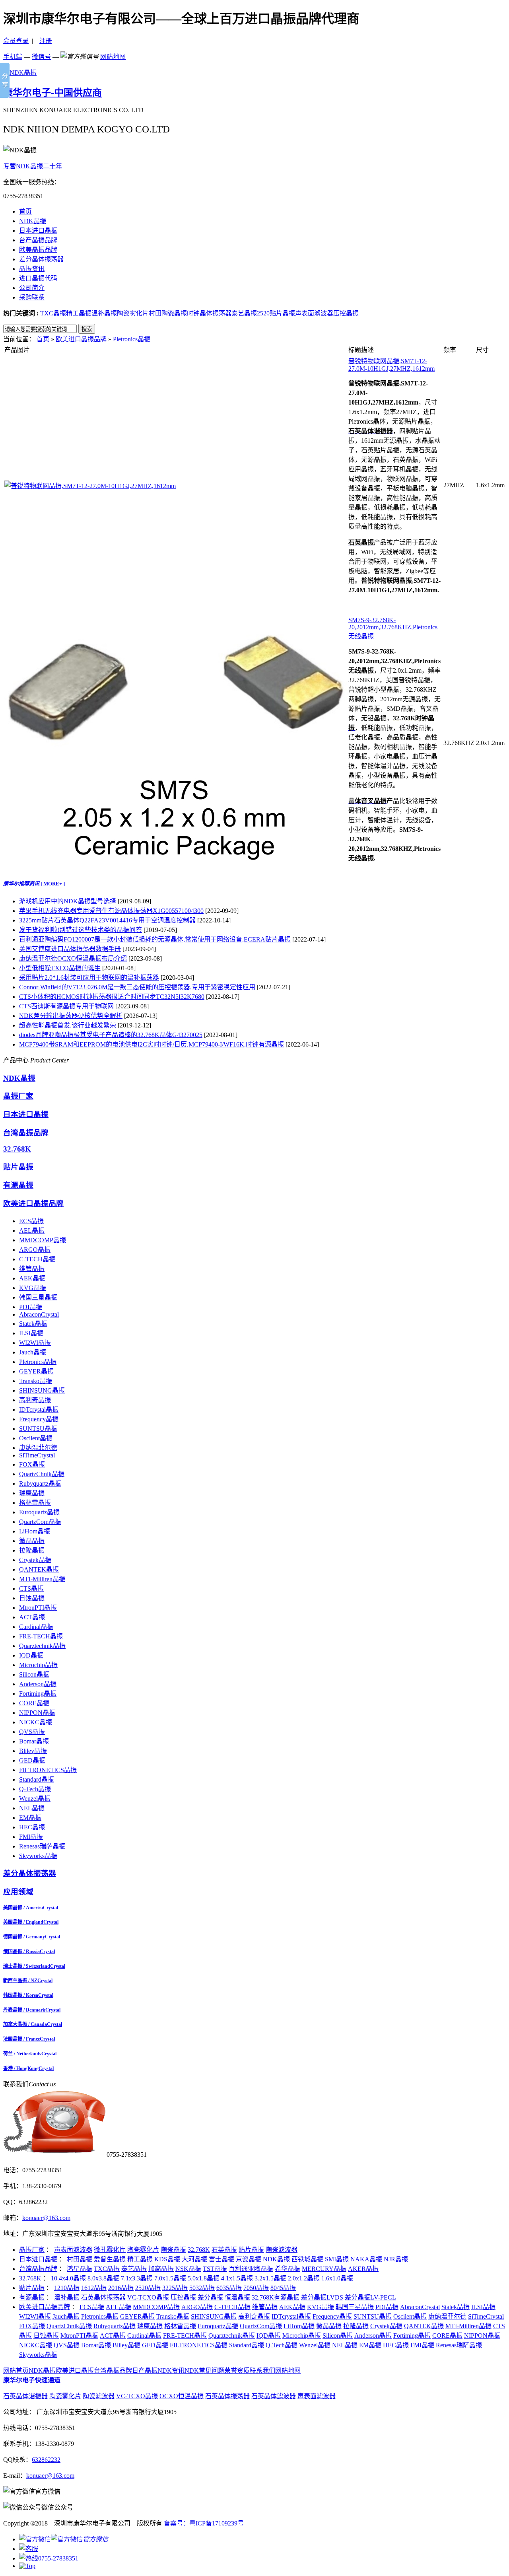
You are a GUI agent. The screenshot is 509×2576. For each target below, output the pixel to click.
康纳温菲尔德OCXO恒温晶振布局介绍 (73, 958)
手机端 (13, 57)
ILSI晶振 (31, 1333)
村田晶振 (80, 2259)
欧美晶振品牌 (38, 250)
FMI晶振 (31, 1837)
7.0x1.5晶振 (170, 2278)
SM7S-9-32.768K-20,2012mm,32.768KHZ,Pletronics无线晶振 (393, 628)
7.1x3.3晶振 (137, 2278)
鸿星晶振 (80, 2269)
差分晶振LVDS (322, 2297)
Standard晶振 (37, 1779)
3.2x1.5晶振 (270, 2278)
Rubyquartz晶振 (40, 1484)
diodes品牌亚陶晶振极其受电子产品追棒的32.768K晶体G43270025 (111, 1035)
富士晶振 (221, 2259)
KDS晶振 (167, 2259)
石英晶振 (224, 2250)
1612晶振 (94, 2288)
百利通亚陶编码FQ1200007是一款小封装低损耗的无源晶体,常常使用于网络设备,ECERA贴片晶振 (155, 939)
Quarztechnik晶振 (42, 1646)
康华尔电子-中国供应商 (52, 93)
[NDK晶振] (20, 73)
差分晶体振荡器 (41, 259)
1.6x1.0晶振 (337, 2278)
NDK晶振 (33, 221)
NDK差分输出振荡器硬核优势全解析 (71, 1016)
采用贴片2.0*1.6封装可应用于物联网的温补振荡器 (89, 978)
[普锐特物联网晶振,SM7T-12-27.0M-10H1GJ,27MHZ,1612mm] (90, 486)
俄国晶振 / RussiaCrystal (29, 1951)
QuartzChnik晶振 (42, 1474)
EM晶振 (30, 1818)
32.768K (17, 1149)
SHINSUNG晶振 (42, 1390)
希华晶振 (288, 2269)
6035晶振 (229, 2288)
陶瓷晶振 (173, 2250)
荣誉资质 (237, 2371)
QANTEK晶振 (39, 1569)
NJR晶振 (396, 2259)
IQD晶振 (31, 1655)
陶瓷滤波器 (282, 2250)
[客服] (29, 2549)
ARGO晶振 (35, 1250)
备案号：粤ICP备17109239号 (204, 2523)
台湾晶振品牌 (26, 1133)
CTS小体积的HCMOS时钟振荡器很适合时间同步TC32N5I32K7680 (112, 997)
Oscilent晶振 (36, 1438)
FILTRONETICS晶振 (48, 1770)
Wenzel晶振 (35, 1799)
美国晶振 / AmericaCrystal (31, 1908)
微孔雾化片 (110, 2250)
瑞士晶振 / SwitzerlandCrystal (34, 1966)
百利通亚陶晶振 (251, 2269)
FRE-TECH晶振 (41, 1636)
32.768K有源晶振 (276, 2297)
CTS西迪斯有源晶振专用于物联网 (66, 1006)
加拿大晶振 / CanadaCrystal (33, 2024)
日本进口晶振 (38, 231)
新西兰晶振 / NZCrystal (28, 1981)
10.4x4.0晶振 (68, 2278)
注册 (46, 41)
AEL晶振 (32, 1231)
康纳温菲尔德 (38, 1448)
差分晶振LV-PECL (370, 2297)
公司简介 (32, 288)
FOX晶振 (32, 1464)
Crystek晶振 (35, 1560)
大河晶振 (194, 2259)
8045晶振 (283, 2288)
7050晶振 (256, 2288)
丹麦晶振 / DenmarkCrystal (32, 2010)
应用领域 (18, 1892)
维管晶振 (32, 1269)
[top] (27, 2566)
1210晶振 (67, 2288)
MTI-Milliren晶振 (42, 1579)
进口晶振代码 (38, 278)
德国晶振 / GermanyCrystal (32, 1937)
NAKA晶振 (366, 2259)
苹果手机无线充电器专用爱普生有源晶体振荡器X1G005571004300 (111, 911)
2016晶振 (121, 2288)
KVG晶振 (33, 1288)
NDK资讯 (171, 2371)
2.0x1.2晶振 (304, 2278)
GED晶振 (32, 1760)
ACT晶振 (32, 1617)
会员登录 (16, 41)
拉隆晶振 (32, 1550)
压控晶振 (346, 313)
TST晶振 (215, 2269)
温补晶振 (104, 313)
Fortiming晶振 (38, 1694)
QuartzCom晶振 (40, 1522)
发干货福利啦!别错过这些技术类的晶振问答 (81, 930)
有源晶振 (18, 1185)
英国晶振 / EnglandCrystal (31, 1922)
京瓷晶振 (249, 2259)
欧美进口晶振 (75, 2371)
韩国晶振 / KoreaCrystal (28, 1995)
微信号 (41, 57)
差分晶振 (210, 2297)
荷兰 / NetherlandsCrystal (30, 2054)
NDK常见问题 (204, 2371)
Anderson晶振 (38, 1684)
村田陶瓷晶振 (168, 313)
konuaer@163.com (46, 2218)
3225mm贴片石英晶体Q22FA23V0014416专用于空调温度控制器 (107, 920)
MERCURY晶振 (324, 2269)
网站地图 (113, 57)
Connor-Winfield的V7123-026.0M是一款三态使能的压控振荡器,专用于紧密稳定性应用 (137, 987)
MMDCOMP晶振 (43, 1240)
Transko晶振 (36, 1381)
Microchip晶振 (38, 1665)
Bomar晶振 (34, 1741)
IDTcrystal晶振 (39, 1410)
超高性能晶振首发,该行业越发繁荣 (68, 1025)
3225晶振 (175, 2288)
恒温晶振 (237, 2297)
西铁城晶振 (307, 2259)
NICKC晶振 (36, 1722)
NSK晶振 (188, 2269)
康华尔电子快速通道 (32, 2380)
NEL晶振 (32, 1808)
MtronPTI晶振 (38, 1608)
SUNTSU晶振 (38, 1429)
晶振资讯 (32, 269)
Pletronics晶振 (132, 339)
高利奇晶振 (35, 1400)
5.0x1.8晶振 (204, 2278)
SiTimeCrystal (37, 1455)
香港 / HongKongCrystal (28, 2068)
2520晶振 (148, 2288)
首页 (25, 211)
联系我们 (262, 2371)
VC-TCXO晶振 (148, 2297)
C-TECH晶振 (37, 1259)
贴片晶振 (18, 1167)
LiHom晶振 (35, 1531)
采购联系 (32, 297)
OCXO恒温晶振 (182, 2396)
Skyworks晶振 (38, 1856)
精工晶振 (79, 313)
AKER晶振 (363, 2269)
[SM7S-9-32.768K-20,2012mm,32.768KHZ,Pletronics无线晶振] (176, 861)
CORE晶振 (34, 1703)
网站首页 (16, 2371)
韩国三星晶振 (38, 1297)
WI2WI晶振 (35, 1343)
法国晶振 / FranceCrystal (29, 2039)
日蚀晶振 (32, 1598)
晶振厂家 (18, 1096)
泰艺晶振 (244, 313)
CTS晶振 (31, 1589)
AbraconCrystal (39, 1314)
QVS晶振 (32, 1732)
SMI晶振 (337, 2259)
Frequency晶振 (39, 1419)
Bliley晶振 (33, 1751)
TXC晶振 (53, 313)
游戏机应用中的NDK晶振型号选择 (68, 901)
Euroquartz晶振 (39, 1512)
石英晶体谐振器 (25, 2396)
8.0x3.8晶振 (103, 2278)
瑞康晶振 (32, 1493)
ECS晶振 (31, 1221)
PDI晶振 (31, 1307)
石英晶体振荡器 (103, 2297)
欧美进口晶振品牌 (81, 339)
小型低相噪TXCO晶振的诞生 (60, 968)
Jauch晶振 (33, 1352)
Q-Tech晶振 (35, 1789)
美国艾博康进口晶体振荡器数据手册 (70, 949)
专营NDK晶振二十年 (33, 166)
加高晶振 (161, 2269)
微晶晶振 (32, 1541)
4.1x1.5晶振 (237, 2278)
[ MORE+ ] (53, 884)
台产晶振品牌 (38, 240)
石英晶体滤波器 (274, 2396)
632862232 (46, 2460)
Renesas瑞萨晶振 (42, 1846)
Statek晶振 (33, 1324)
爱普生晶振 (110, 2259)
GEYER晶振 (36, 1371)
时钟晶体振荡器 (209, 313)
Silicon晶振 (34, 1674)
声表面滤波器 (314, 313)
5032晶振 (202, 2288)
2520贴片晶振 (276, 313)
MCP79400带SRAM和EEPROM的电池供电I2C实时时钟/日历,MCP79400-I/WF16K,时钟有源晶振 (152, 1044)
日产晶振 (145, 2371)
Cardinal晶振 (36, 1627)
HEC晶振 (32, 1827)
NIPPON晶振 (37, 1713)
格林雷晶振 (35, 1503)
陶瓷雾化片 (133, 313)
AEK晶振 (32, 1278)
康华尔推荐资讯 (21, 884)
